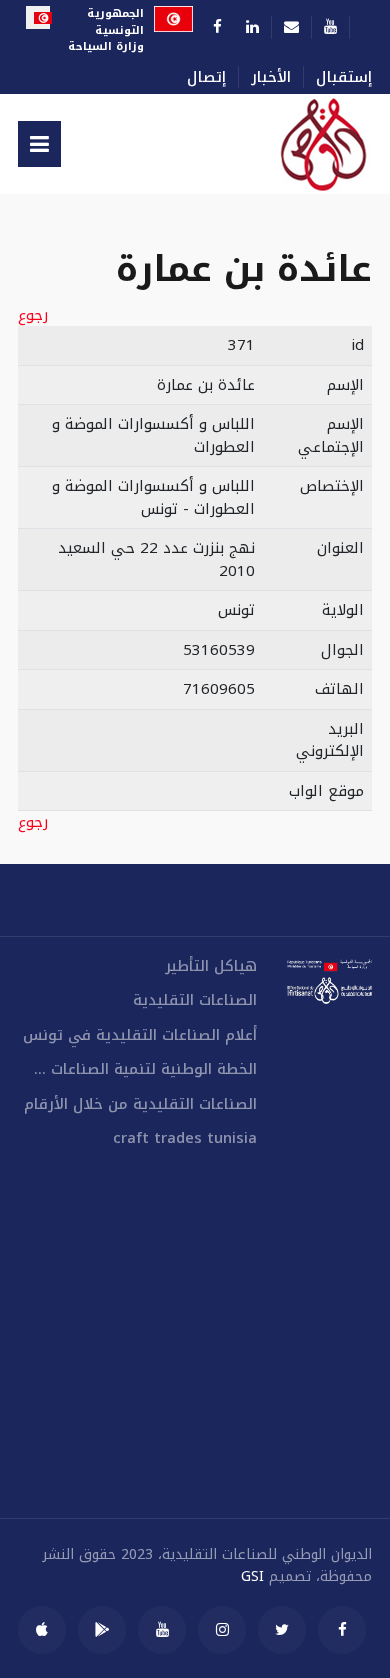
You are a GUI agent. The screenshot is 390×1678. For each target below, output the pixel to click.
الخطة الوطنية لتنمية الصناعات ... (145, 1069)
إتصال (206, 77)
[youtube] (162, 1630)
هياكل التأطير (211, 966)
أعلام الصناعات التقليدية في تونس (140, 1035)
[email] (291, 27)
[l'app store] (42, 1630)
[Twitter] (282, 1630)
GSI (252, 1576)
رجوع (33, 315)
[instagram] (222, 1630)
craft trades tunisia (185, 1138)
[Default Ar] (299, 144)
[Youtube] (330, 27)
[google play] (102, 1630)
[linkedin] (252, 27)
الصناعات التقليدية (195, 1000)
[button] (39, 144)
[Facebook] (217, 27)
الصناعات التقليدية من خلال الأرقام (140, 1104)
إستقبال (344, 77)
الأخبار (271, 77)
